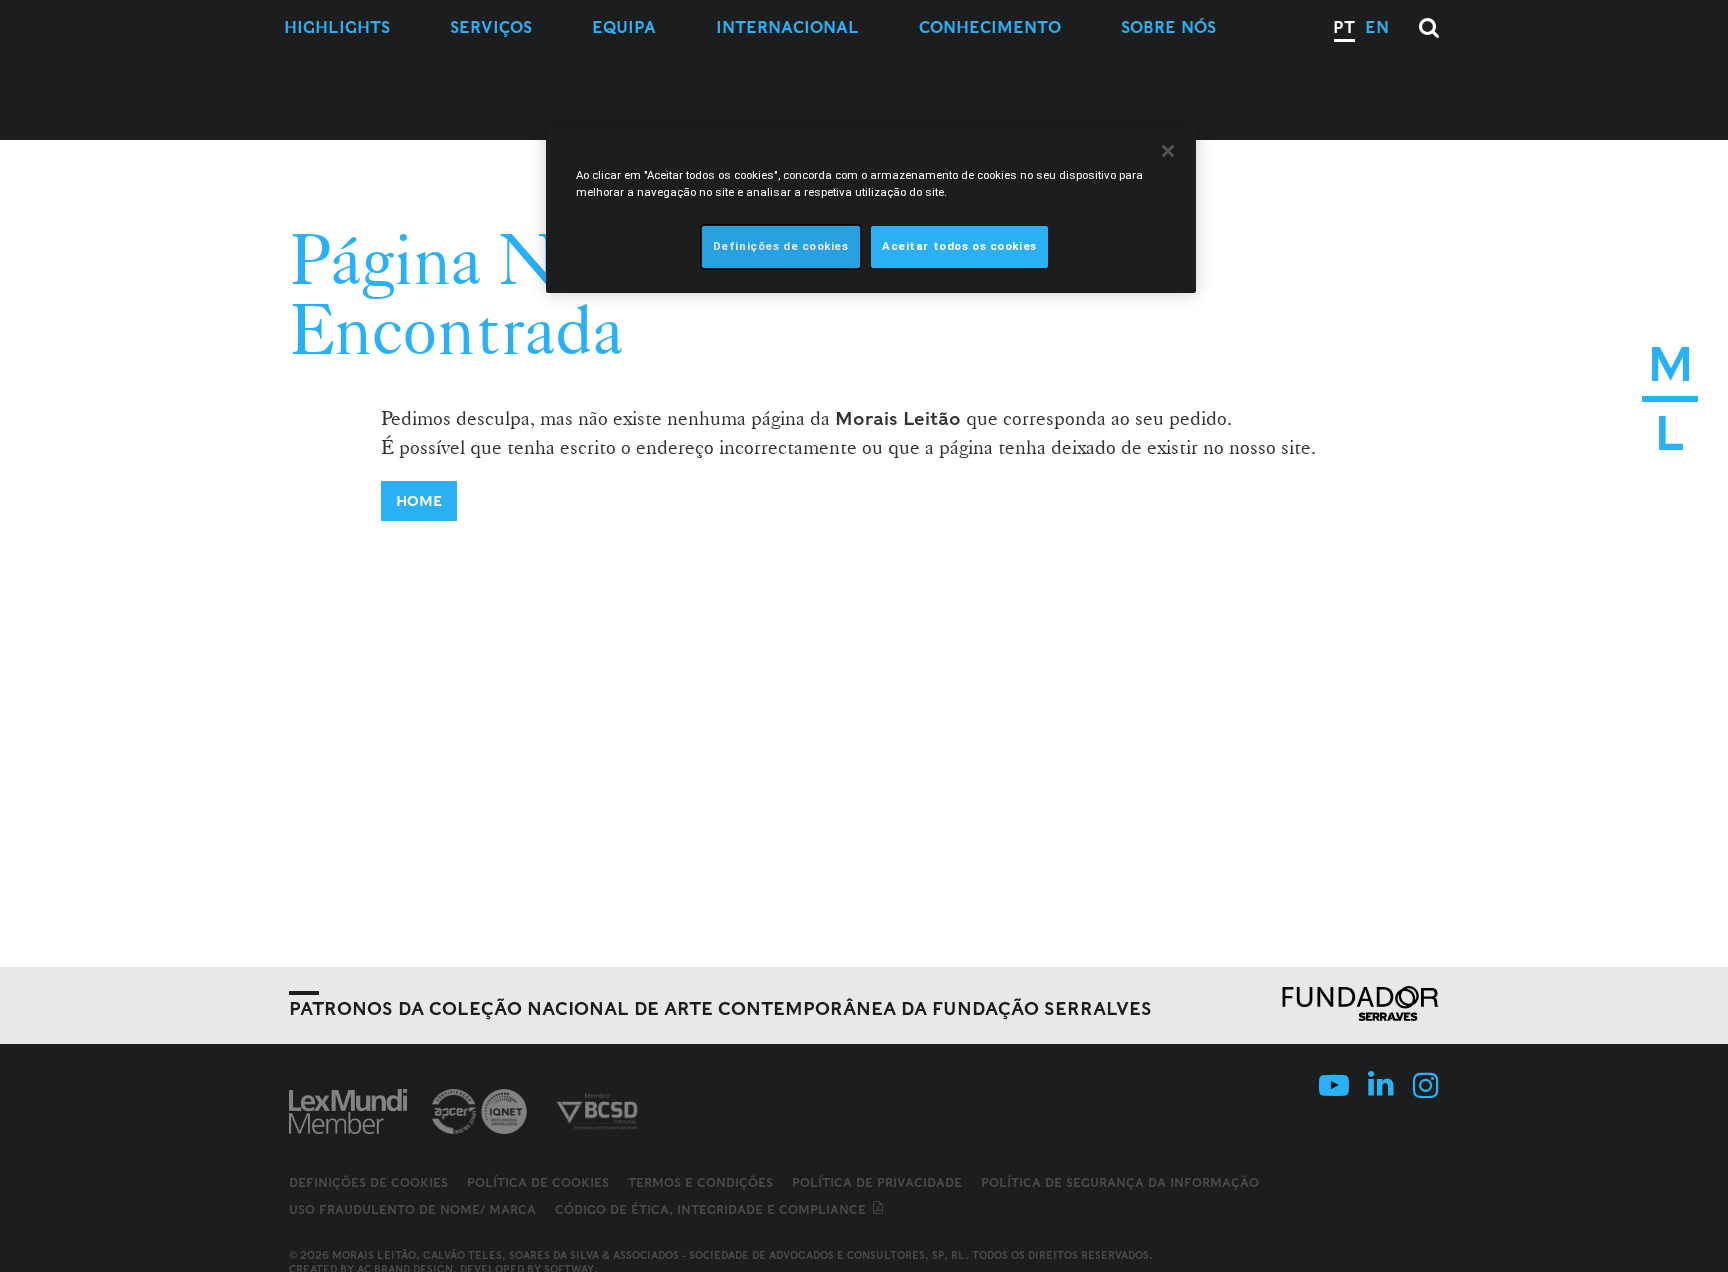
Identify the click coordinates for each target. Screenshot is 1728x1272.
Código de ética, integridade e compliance (712, 1209)
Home (419, 501)
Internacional (787, 27)
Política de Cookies (538, 1182)
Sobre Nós (1168, 27)
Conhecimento (990, 27)
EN (1377, 27)
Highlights (337, 27)
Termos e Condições (700, 1182)
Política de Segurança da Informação (1120, 1182)
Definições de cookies (368, 1183)
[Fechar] (1168, 151)
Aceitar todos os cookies (959, 246)
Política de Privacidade (877, 1182)
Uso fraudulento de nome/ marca (412, 1209)
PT (1344, 27)
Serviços (491, 27)
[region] (871, 210)
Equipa (624, 27)
